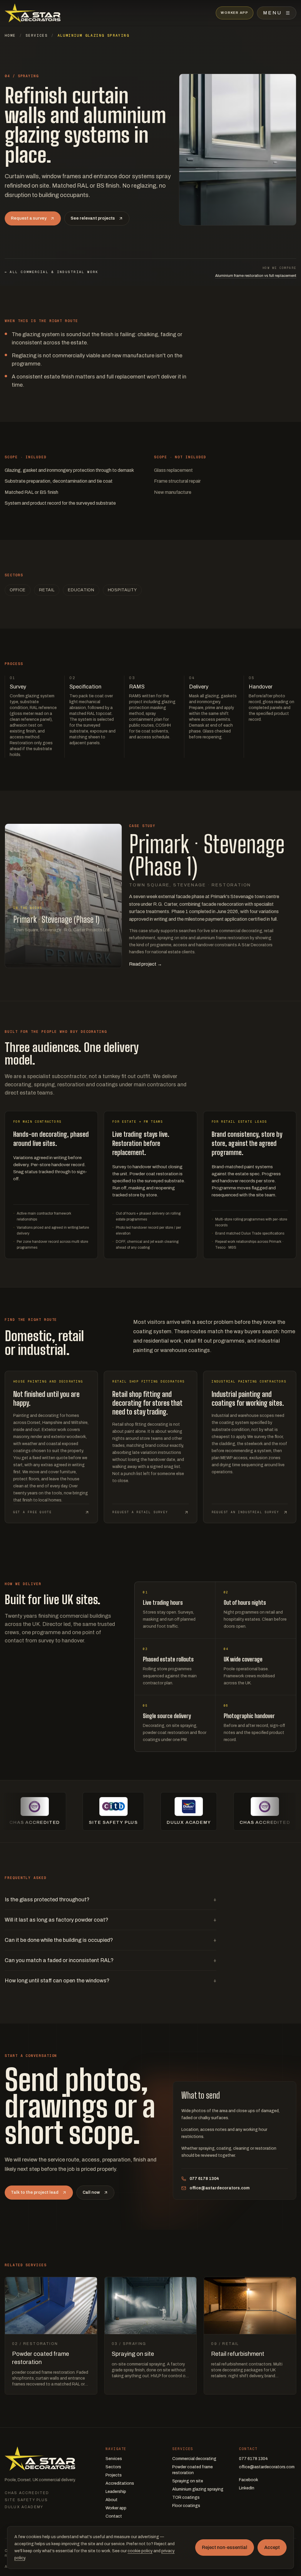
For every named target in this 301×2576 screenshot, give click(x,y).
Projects (114, 2475)
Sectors (113, 2467)
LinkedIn (247, 2488)
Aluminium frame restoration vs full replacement (256, 276)
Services (37, 36)
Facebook (249, 2480)
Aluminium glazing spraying (198, 2489)
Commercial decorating (194, 2459)
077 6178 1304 (204, 2179)
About (112, 2500)
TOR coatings (186, 2497)
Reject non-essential (225, 2547)
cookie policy (140, 2551)
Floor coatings (186, 2506)
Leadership (116, 2492)
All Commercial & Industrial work (52, 272)
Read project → (146, 964)
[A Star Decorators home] (33, 13)
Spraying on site (188, 2481)
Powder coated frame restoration (193, 2470)
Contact (114, 2516)
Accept (272, 2547)
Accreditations (120, 2483)
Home (10, 36)
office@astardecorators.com (220, 2188)
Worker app (116, 2508)
